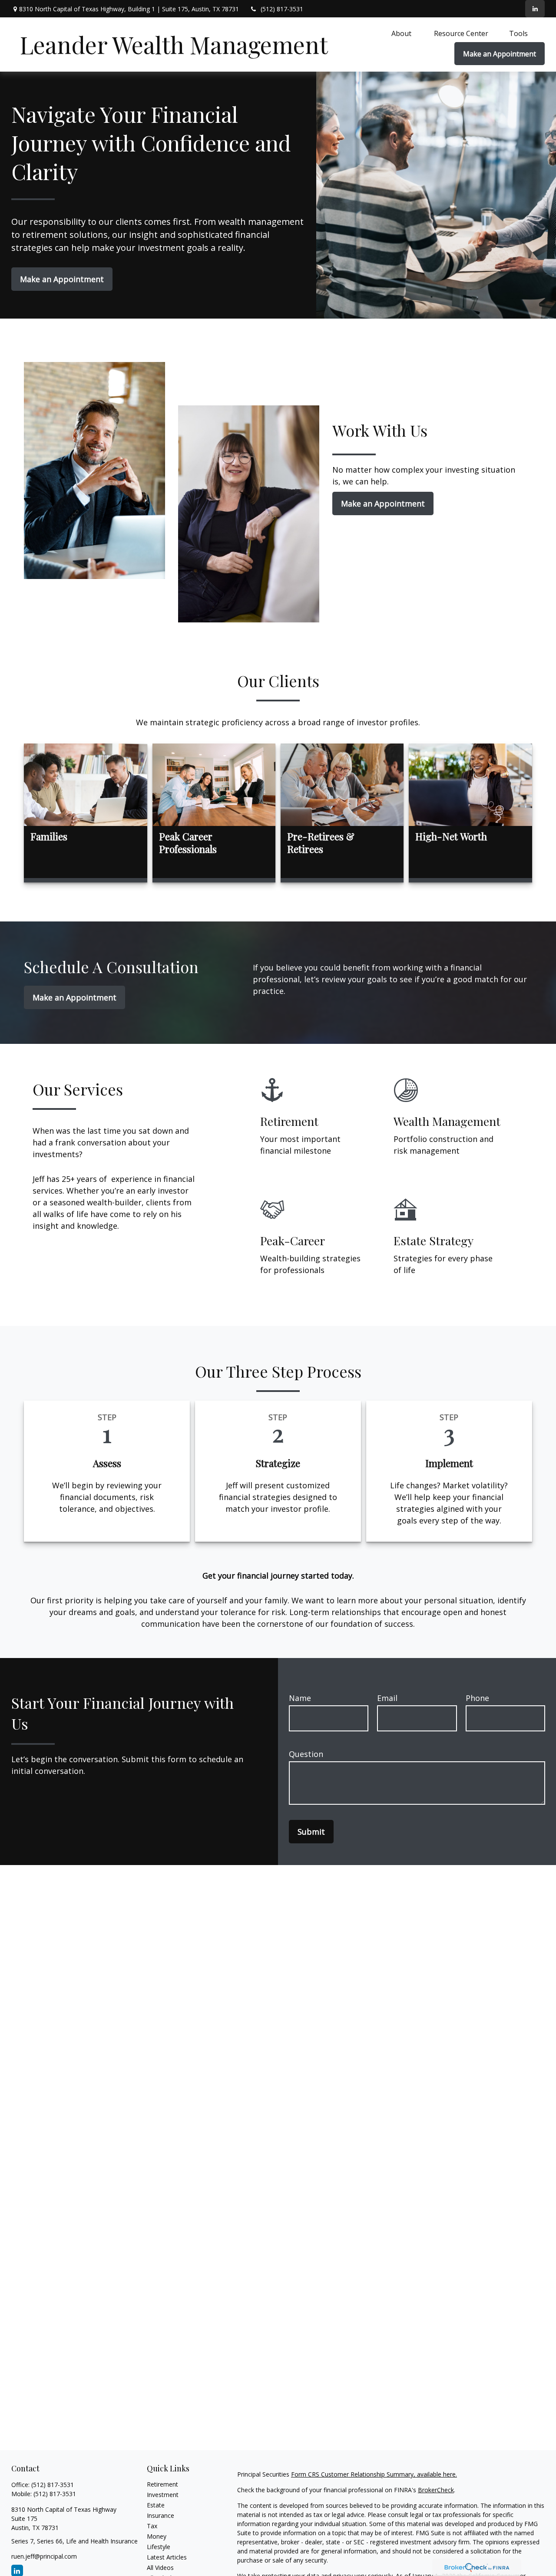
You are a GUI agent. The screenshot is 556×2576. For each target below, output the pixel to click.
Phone (477, 1698)
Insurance (161, 2515)
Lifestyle (159, 2547)
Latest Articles (167, 2557)
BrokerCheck (436, 2490)
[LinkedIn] (535, 9)
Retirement (162, 2484)
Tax (152, 2526)
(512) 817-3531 (282, 9)
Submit (311, 1832)
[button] (402, 33)
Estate (156, 2505)
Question (306, 1754)
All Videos (160, 2568)
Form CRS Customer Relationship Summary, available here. (374, 2474)
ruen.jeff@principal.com (44, 2556)
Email (387, 1698)
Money (157, 2536)
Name (300, 1698)
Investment (163, 2495)
